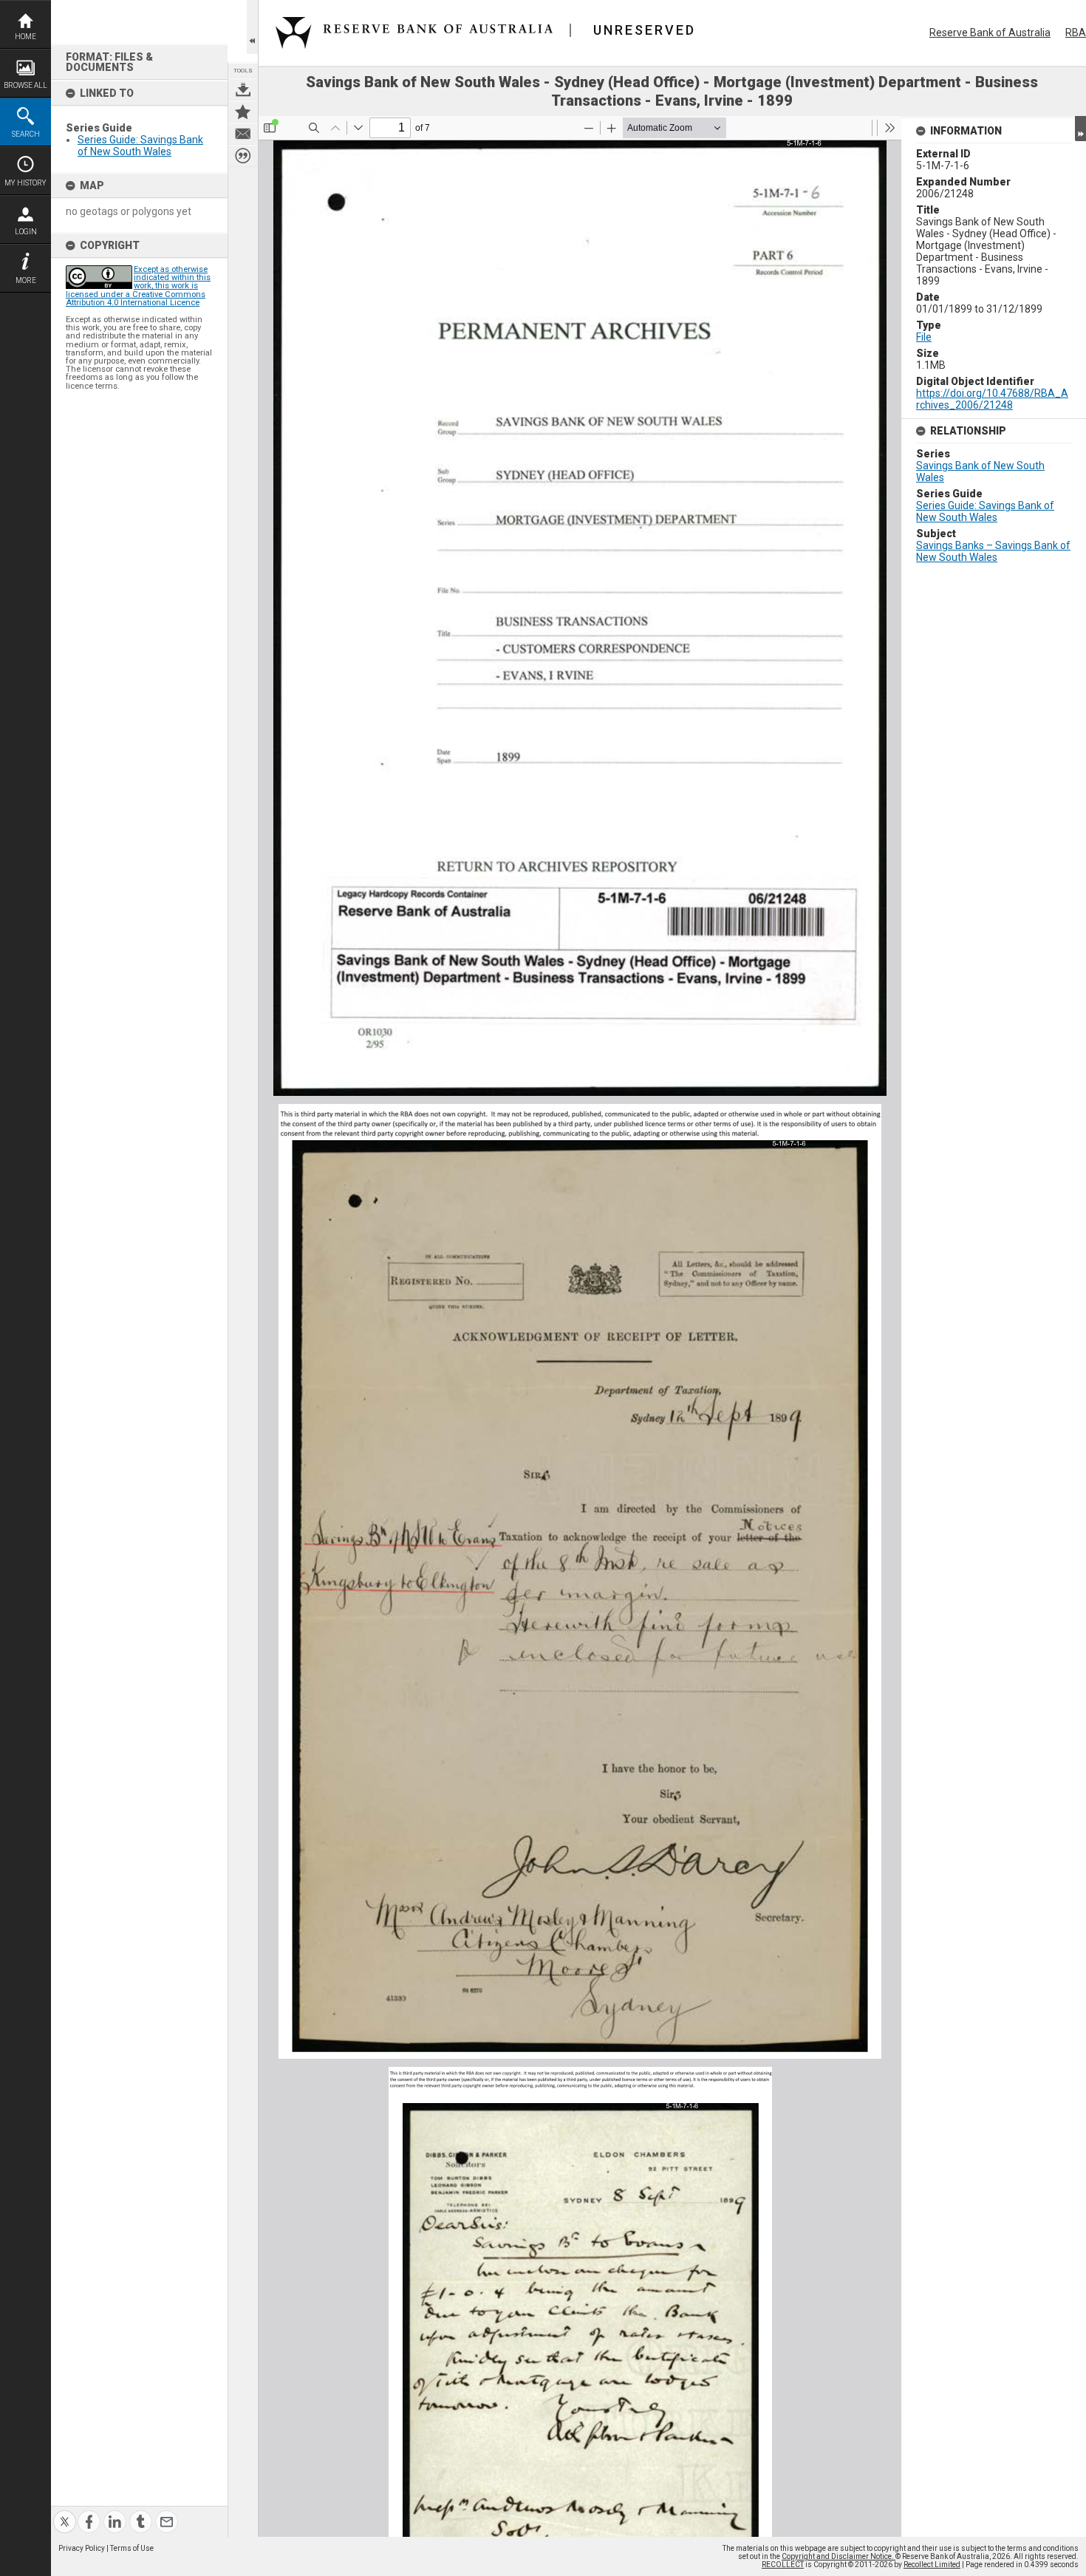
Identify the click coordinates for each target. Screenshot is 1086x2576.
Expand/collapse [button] (1080, 129)
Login (26, 232)
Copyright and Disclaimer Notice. (839, 2556)
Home (25, 37)
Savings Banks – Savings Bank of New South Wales (993, 551)
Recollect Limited (932, 2565)
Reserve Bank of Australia (990, 33)
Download (243, 89)
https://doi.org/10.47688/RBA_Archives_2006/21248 (992, 399)
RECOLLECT (783, 2565)
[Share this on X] (65, 2513)
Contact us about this (243, 134)
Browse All (25, 85)
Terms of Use (132, 2548)
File (924, 337)
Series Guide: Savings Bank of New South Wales (140, 146)
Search (26, 134)
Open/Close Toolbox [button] (252, 27)
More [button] (26, 280)
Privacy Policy (82, 2548)
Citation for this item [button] (243, 156)
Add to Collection (243, 112)
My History (25, 183)
